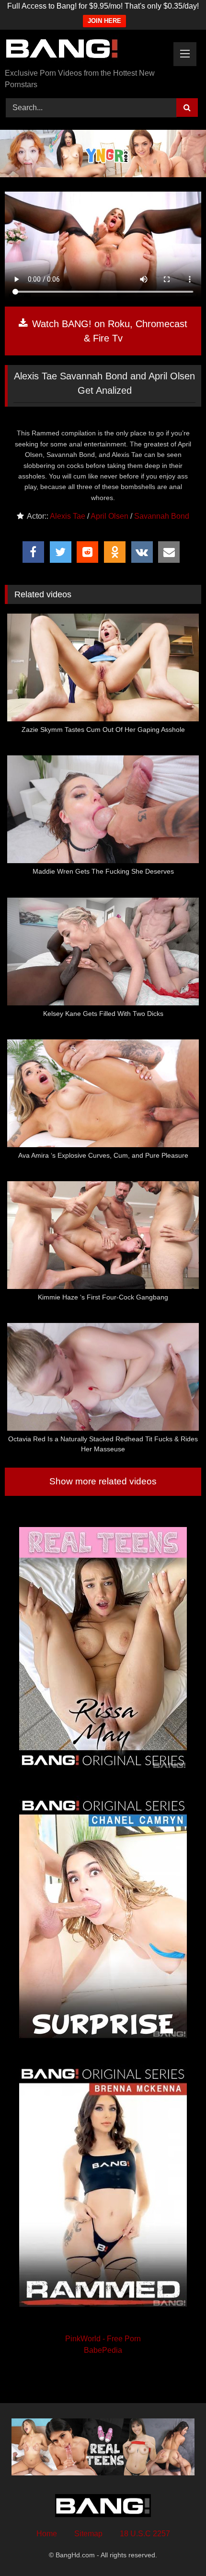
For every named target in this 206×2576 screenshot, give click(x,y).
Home (47, 2534)
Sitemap (88, 2534)
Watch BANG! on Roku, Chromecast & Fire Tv (108, 331)
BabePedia (103, 2350)
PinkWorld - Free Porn (103, 2339)
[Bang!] (84, 50)
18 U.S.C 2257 (145, 2534)
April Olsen (109, 516)
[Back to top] (176, 2548)
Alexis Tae (68, 516)
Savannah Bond (162, 516)
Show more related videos (103, 1481)
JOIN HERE (104, 21)
